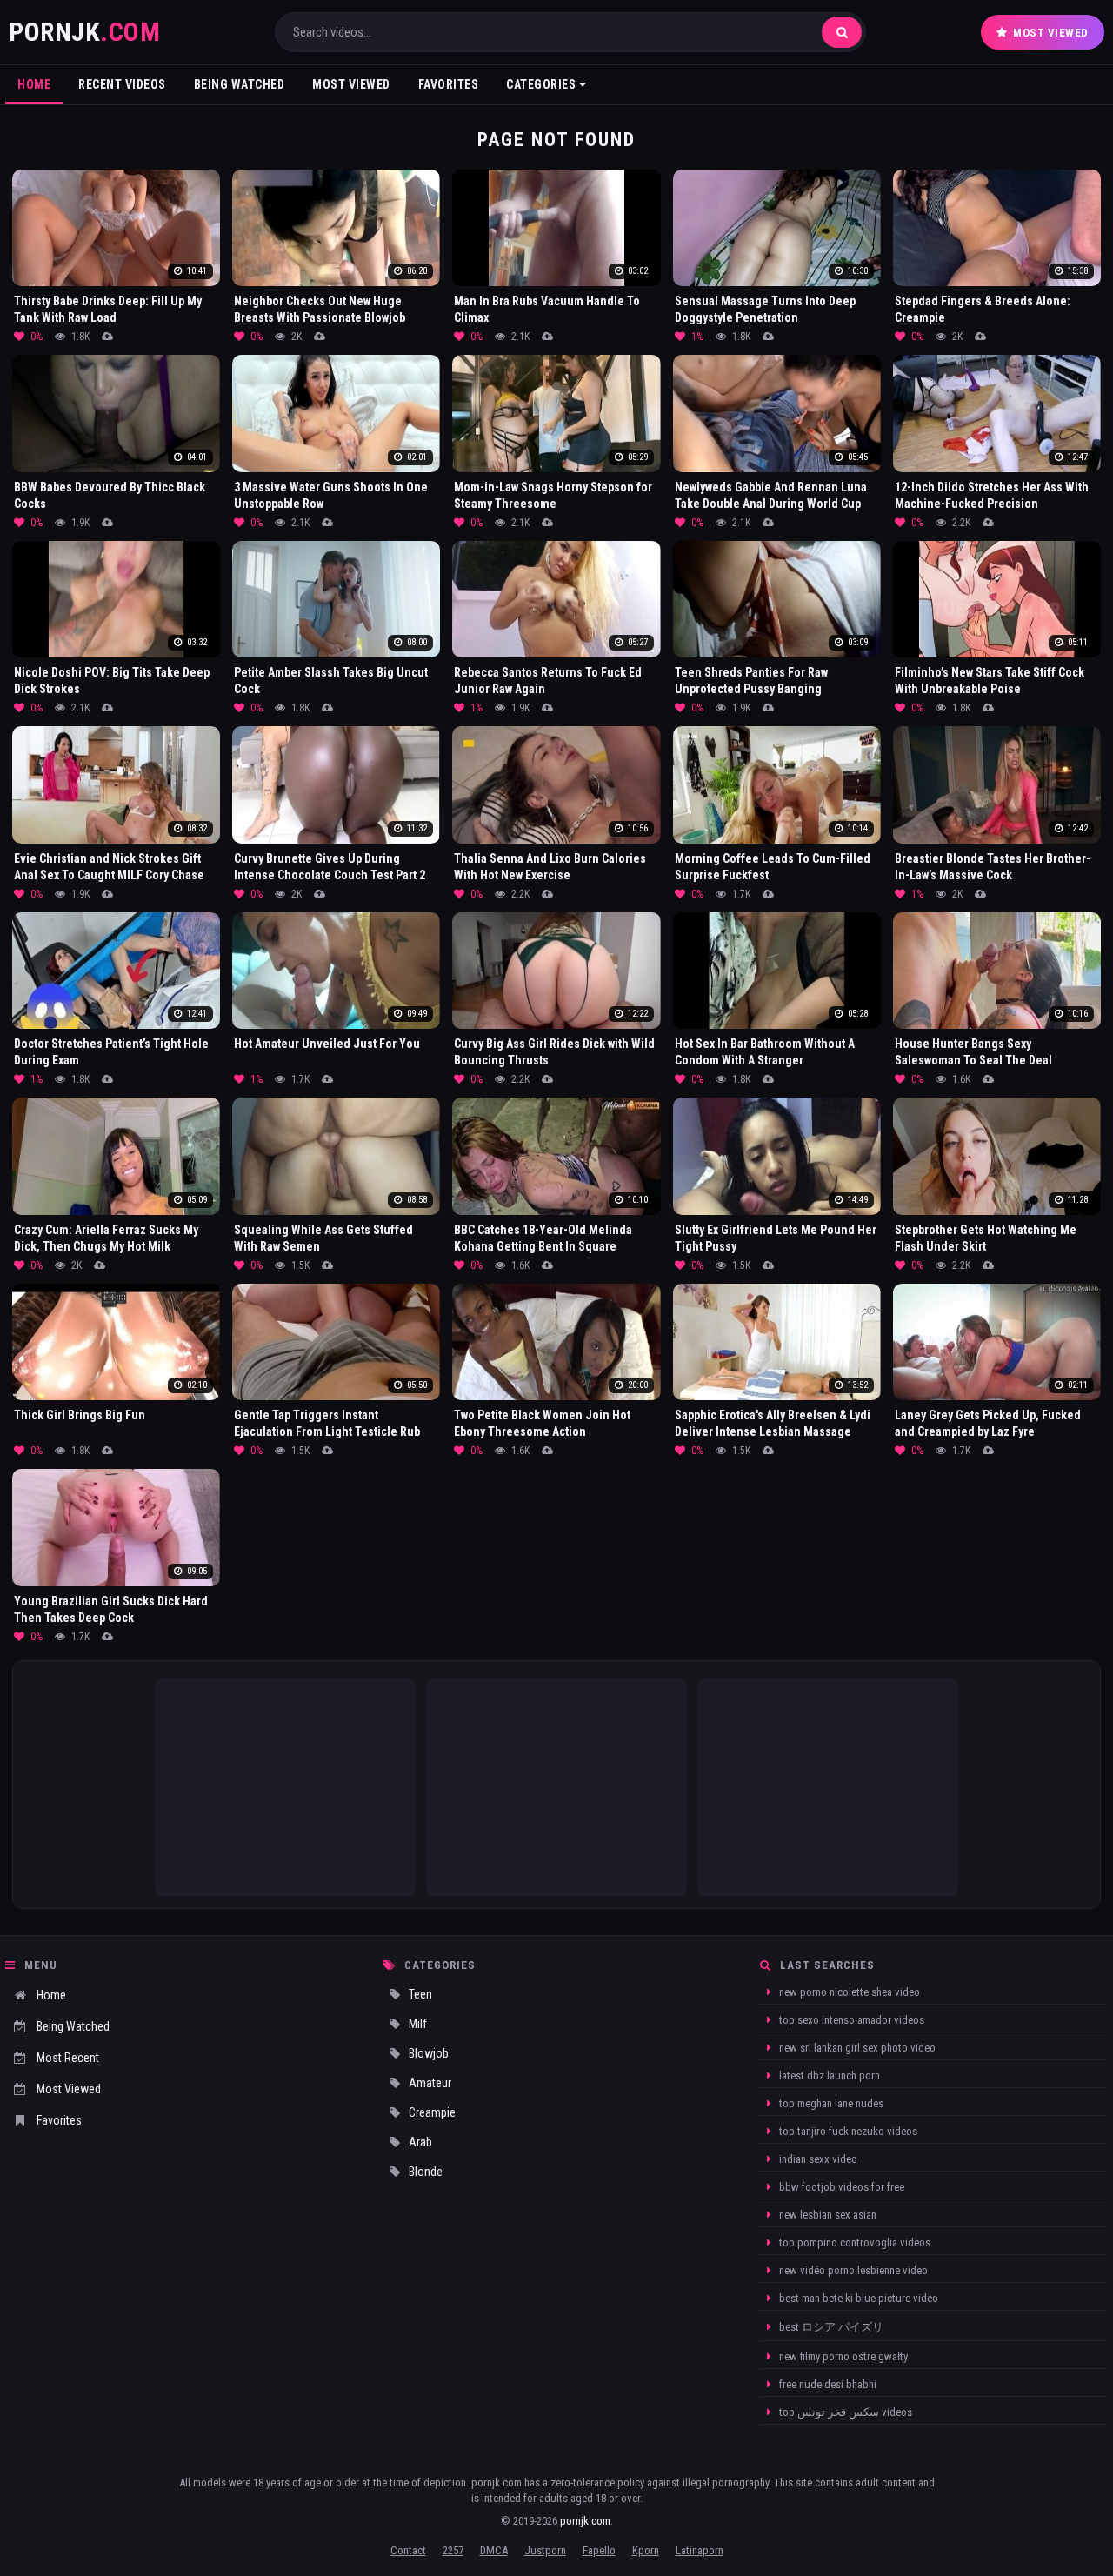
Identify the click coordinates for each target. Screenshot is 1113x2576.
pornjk (84, 32)
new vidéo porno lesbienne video (852, 2270)
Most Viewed (1051, 33)
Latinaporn (700, 2550)
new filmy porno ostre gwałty (842, 2356)
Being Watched (240, 84)
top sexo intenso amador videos (850, 2020)
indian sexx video (817, 2159)
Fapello (599, 2550)
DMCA (494, 2550)
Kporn (646, 2550)
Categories (543, 84)
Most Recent (68, 2058)
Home (34, 84)
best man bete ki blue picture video (857, 2298)
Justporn (545, 2550)
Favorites (449, 84)
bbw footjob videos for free (840, 2187)
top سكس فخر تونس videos (844, 2412)
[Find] (842, 32)
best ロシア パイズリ (830, 2327)
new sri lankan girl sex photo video (856, 2048)
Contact (408, 2550)
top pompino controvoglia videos (853, 2242)
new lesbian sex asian (826, 2215)
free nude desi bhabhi (826, 2384)
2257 (453, 2550)
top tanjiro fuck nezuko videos (847, 2131)
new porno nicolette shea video (848, 1992)
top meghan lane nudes (830, 2103)
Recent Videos (122, 84)
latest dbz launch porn (828, 2075)
